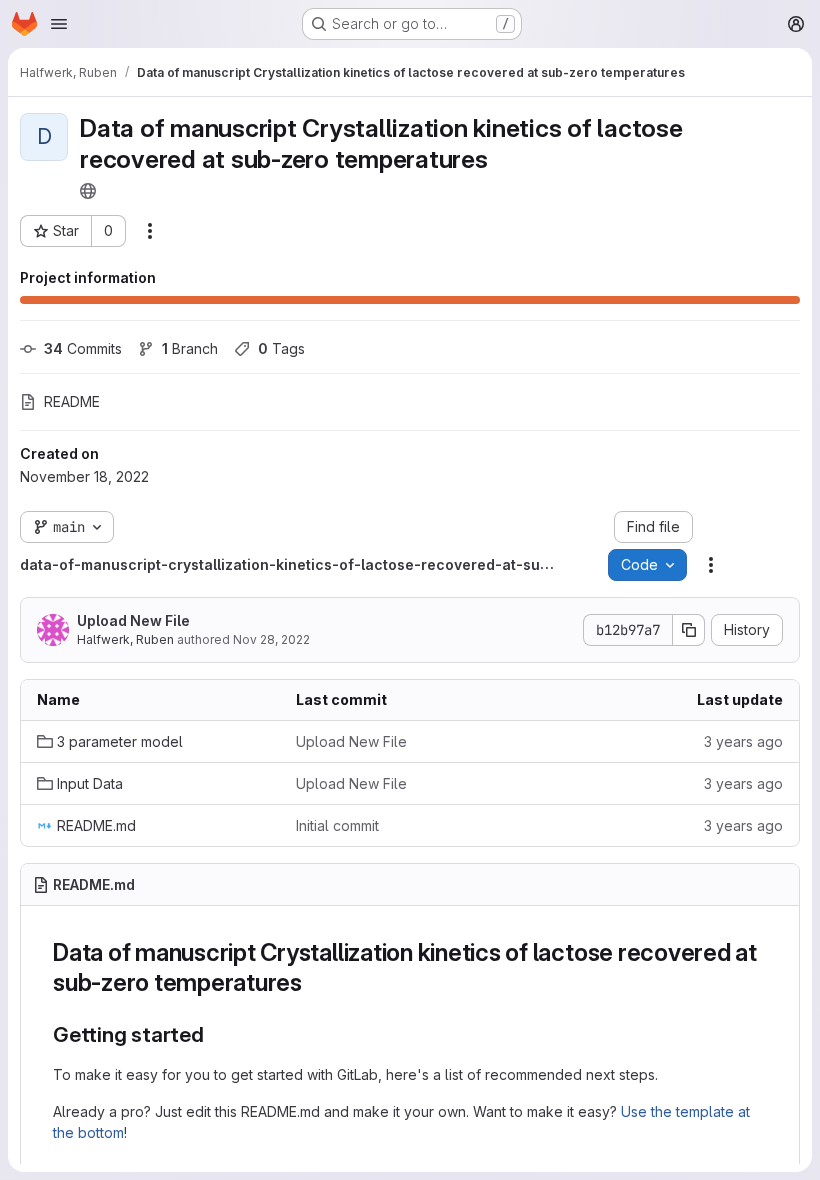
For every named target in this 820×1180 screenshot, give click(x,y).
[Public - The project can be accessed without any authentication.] (88, 191)
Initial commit (337, 825)
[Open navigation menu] (59, 24)
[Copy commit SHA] (689, 630)
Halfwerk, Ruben (125, 639)
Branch (190, 348)
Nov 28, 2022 (271, 639)
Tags (281, 348)
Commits (83, 348)
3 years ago (743, 741)
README (72, 401)
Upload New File (133, 620)
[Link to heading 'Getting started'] (215, 1034)
